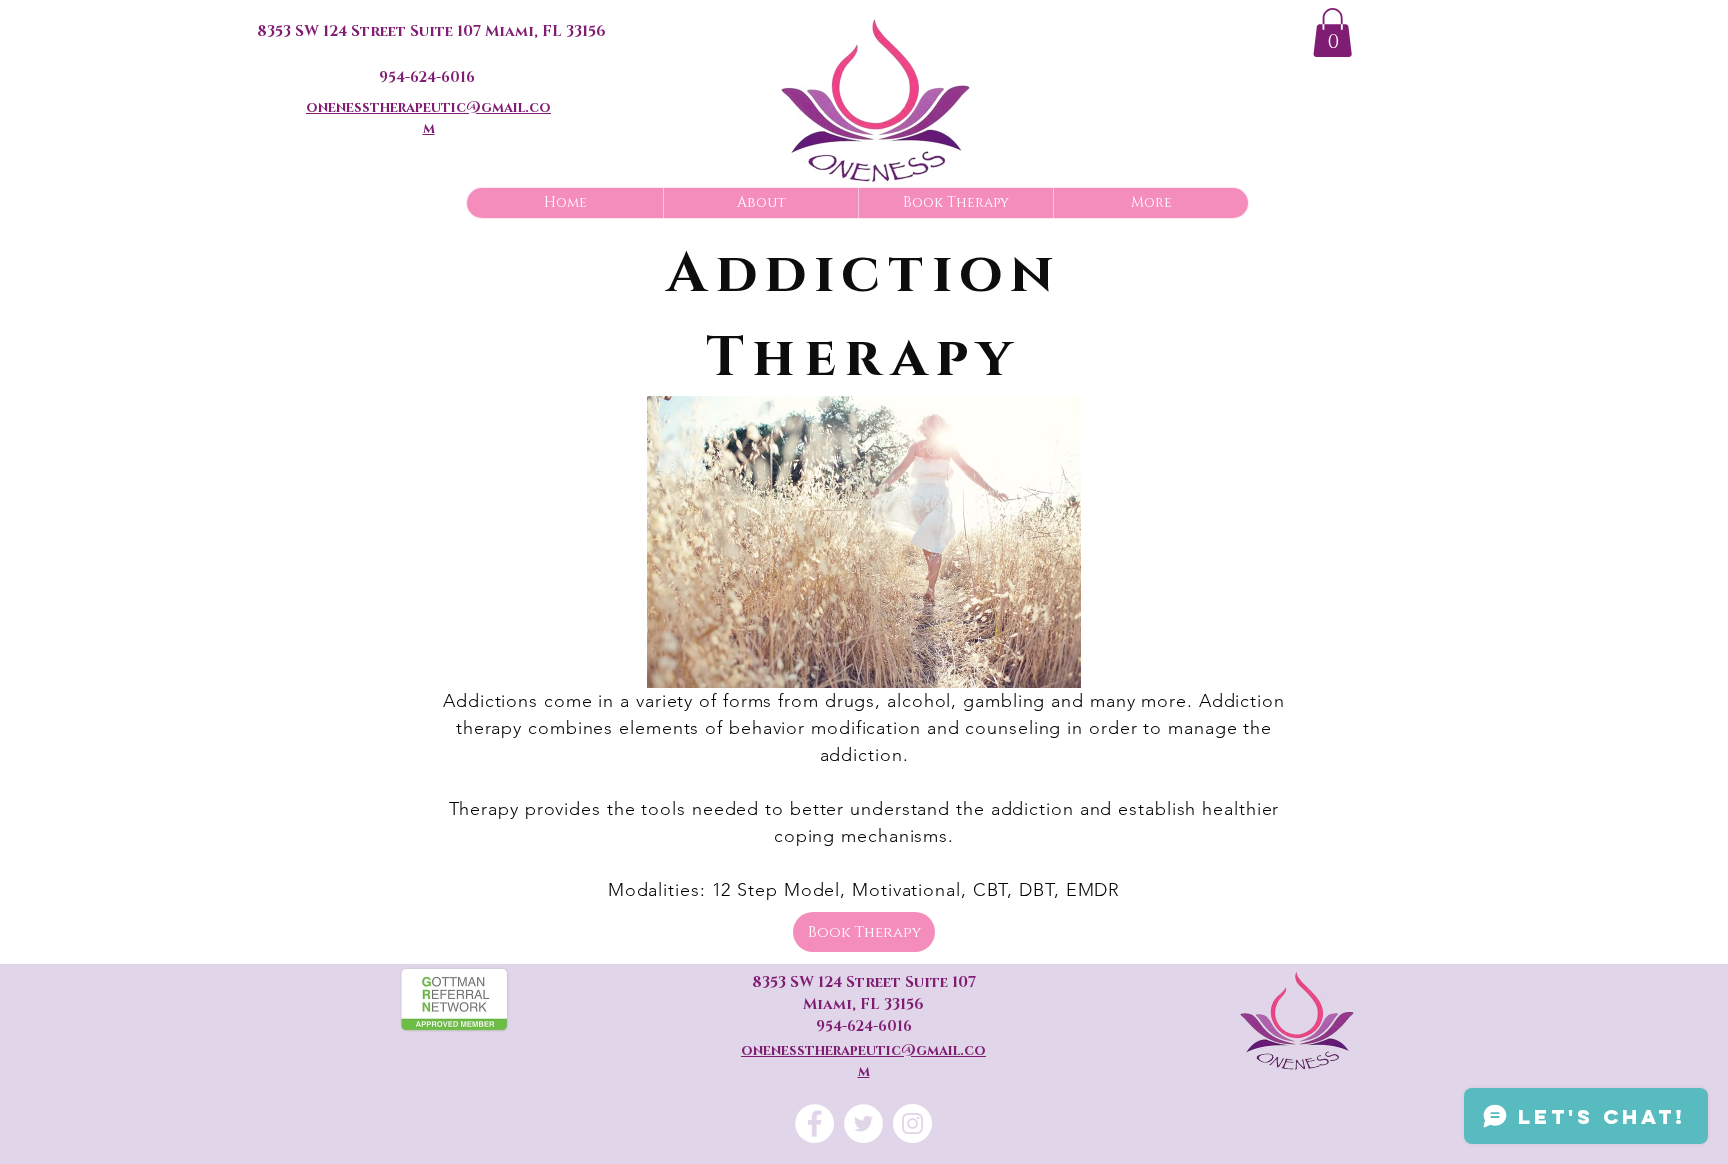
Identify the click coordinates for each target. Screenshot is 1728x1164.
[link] (1332, 32)
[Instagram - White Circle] (912, 1123)
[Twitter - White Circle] (863, 1123)
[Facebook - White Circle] (814, 1123)
